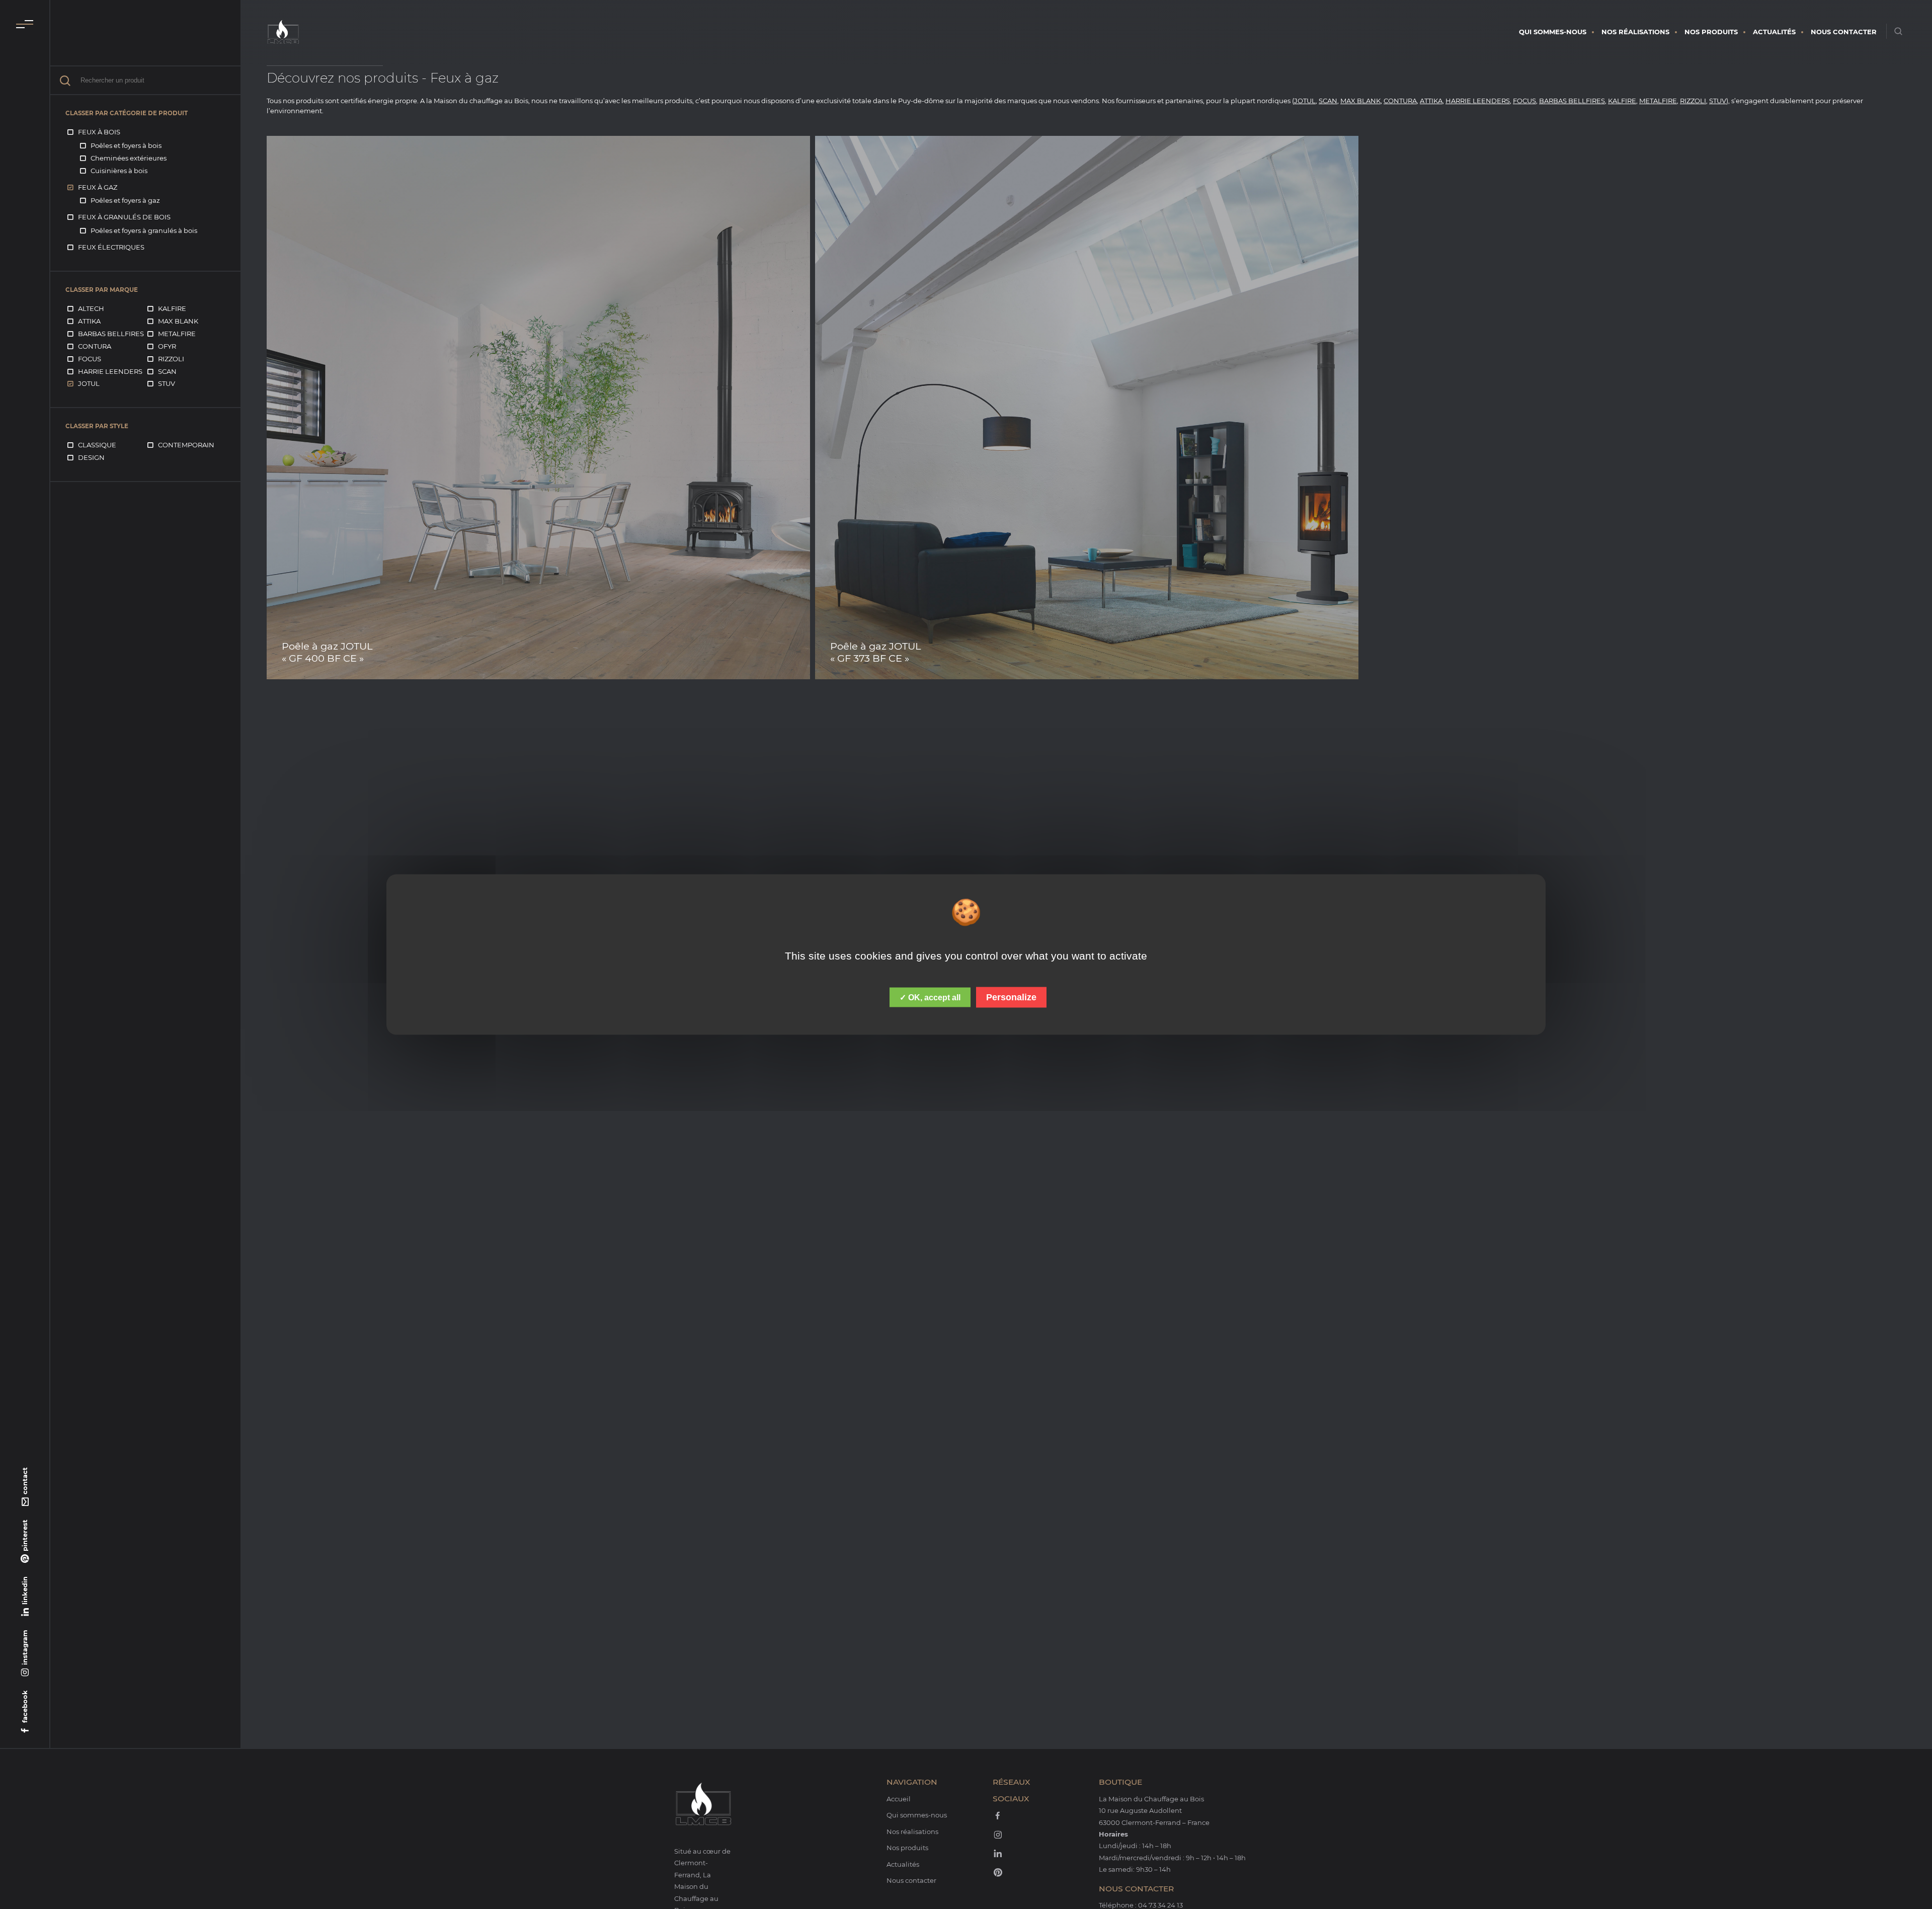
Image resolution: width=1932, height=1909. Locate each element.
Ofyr (167, 346)
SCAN (1328, 101)
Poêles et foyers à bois (126, 145)
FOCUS (1524, 101)
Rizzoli (171, 359)
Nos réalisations (1635, 32)
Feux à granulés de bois (124, 217)
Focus (90, 359)
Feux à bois (99, 132)
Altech (91, 308)
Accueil (899, 1799)
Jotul (89, 383)
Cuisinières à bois (119, 171)
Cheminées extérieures (129, 158)
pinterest (25, 1535)
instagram (25, 1647)
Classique (97, 445)
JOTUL (1305, 101)
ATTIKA (1431, 101)
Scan (167, 371)
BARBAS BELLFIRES (1572, 101)
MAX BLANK (1360, 101)
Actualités (1774, 32)
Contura (95, 346)
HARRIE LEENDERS (1478, 101)
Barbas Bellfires (111, 334)
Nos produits (1711, 32)
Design (91, 457)
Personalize (1011, 997)
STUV (1718, 101)
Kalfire (172, 308)
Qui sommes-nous (1553, 32)
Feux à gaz (98, 187)
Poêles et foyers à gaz (125, 200)
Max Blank (178, 321)
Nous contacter (1844, 32)
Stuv (167, 383)
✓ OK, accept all (930, 998)
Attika (89, 321)
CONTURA (1400, 101)
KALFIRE (1622, 101)
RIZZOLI (1693, 101)
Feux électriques (111, 247)
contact (25, 1481)
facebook (25, 1706)
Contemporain (186, 445)
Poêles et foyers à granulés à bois (144, 230)
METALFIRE (1658, 101)
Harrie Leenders (110, 371)
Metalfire (177, 334)
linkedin (25, 1590)
